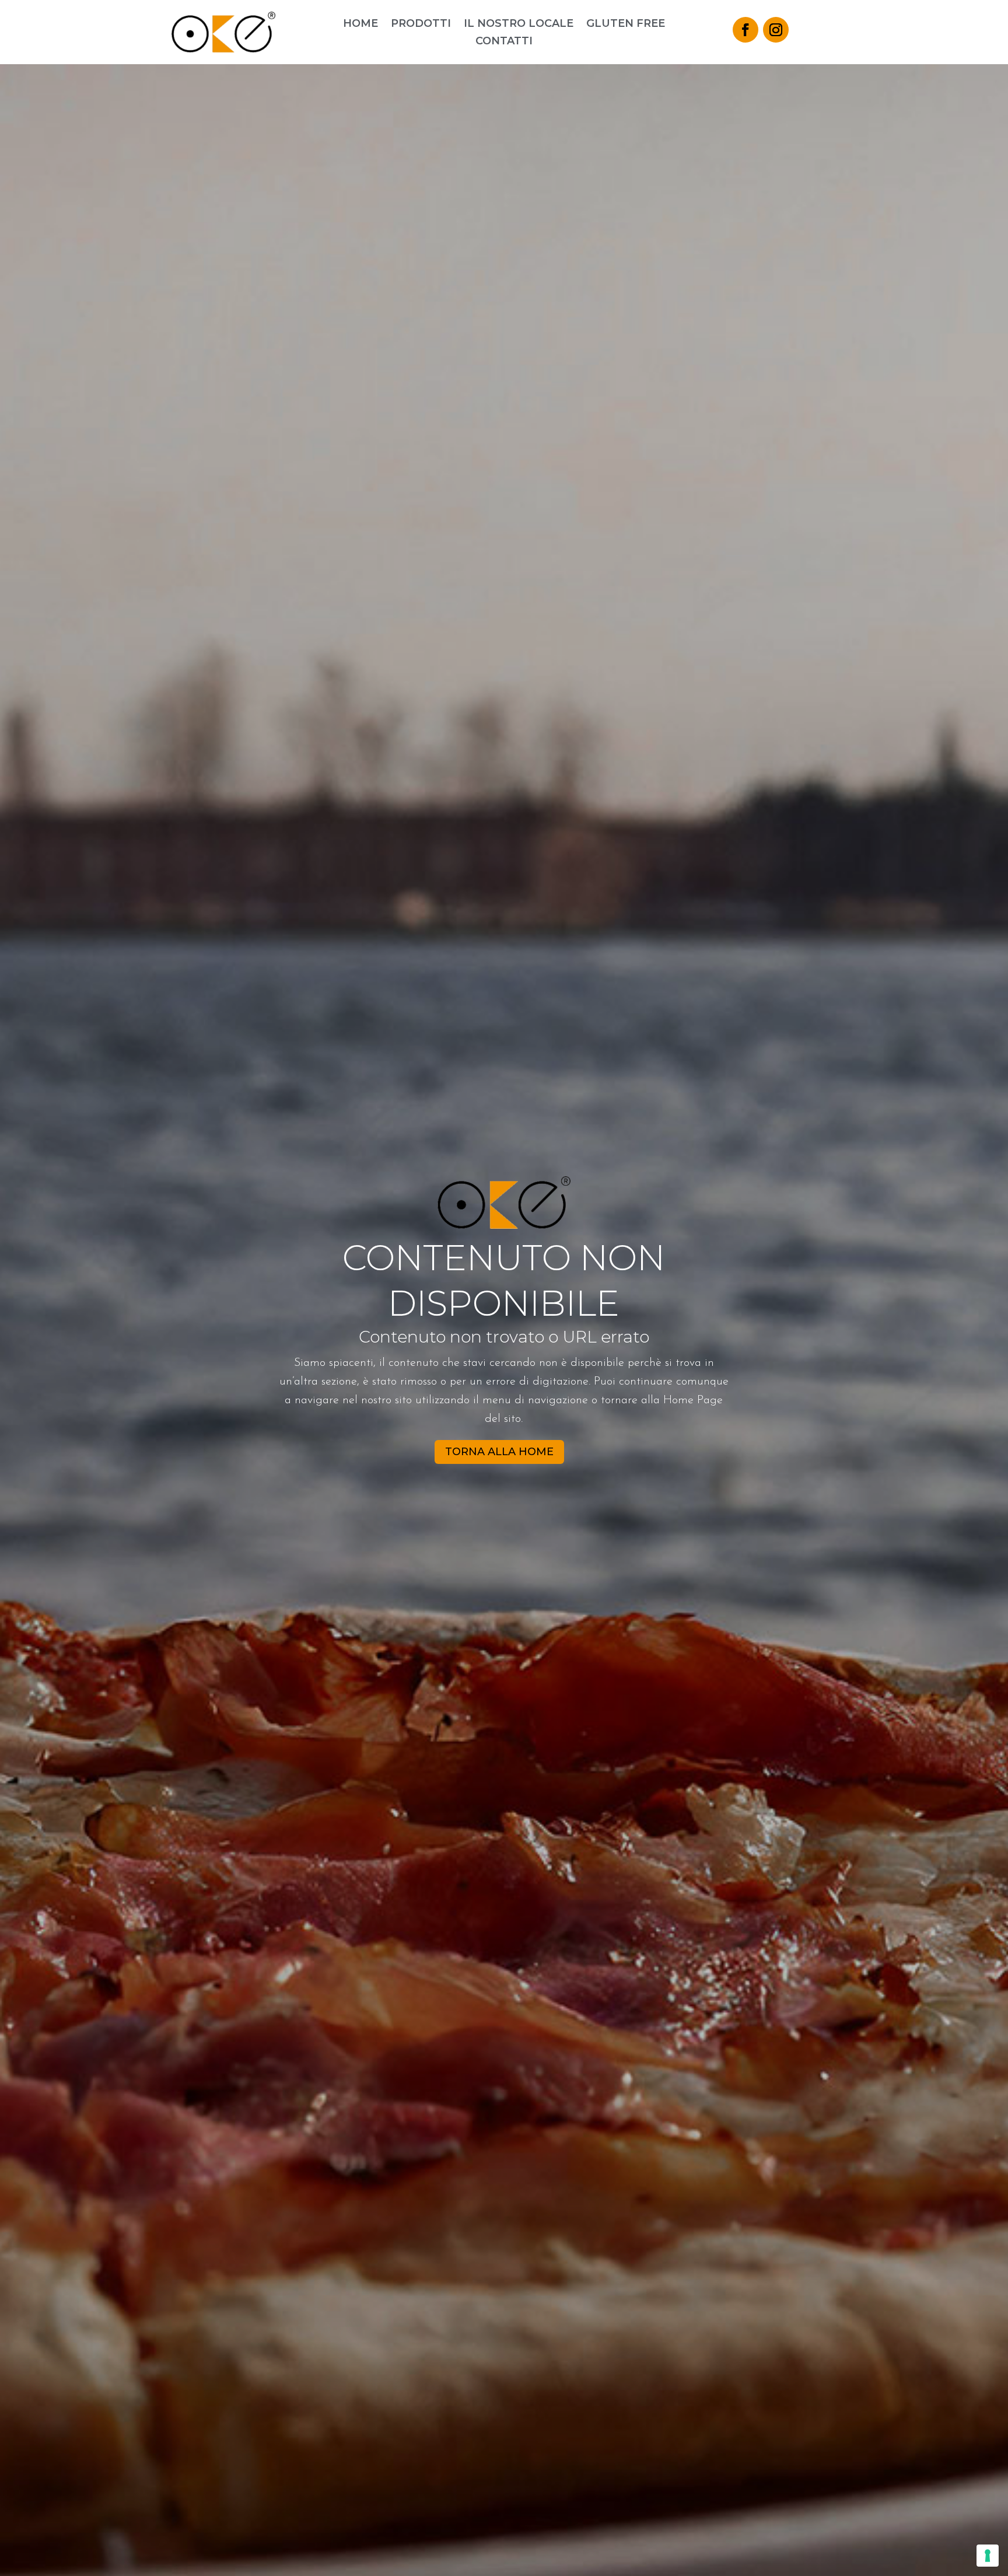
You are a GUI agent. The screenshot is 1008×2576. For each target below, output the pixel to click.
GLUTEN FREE (626, 25)
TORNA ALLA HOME (499, 1452)
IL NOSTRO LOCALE (519, 25)
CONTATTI (504, 42)
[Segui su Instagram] (776, 30)
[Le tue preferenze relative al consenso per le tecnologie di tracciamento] (988, 2556)
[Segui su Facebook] (745, 30)
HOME (360, 25)
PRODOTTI (421, 25)
